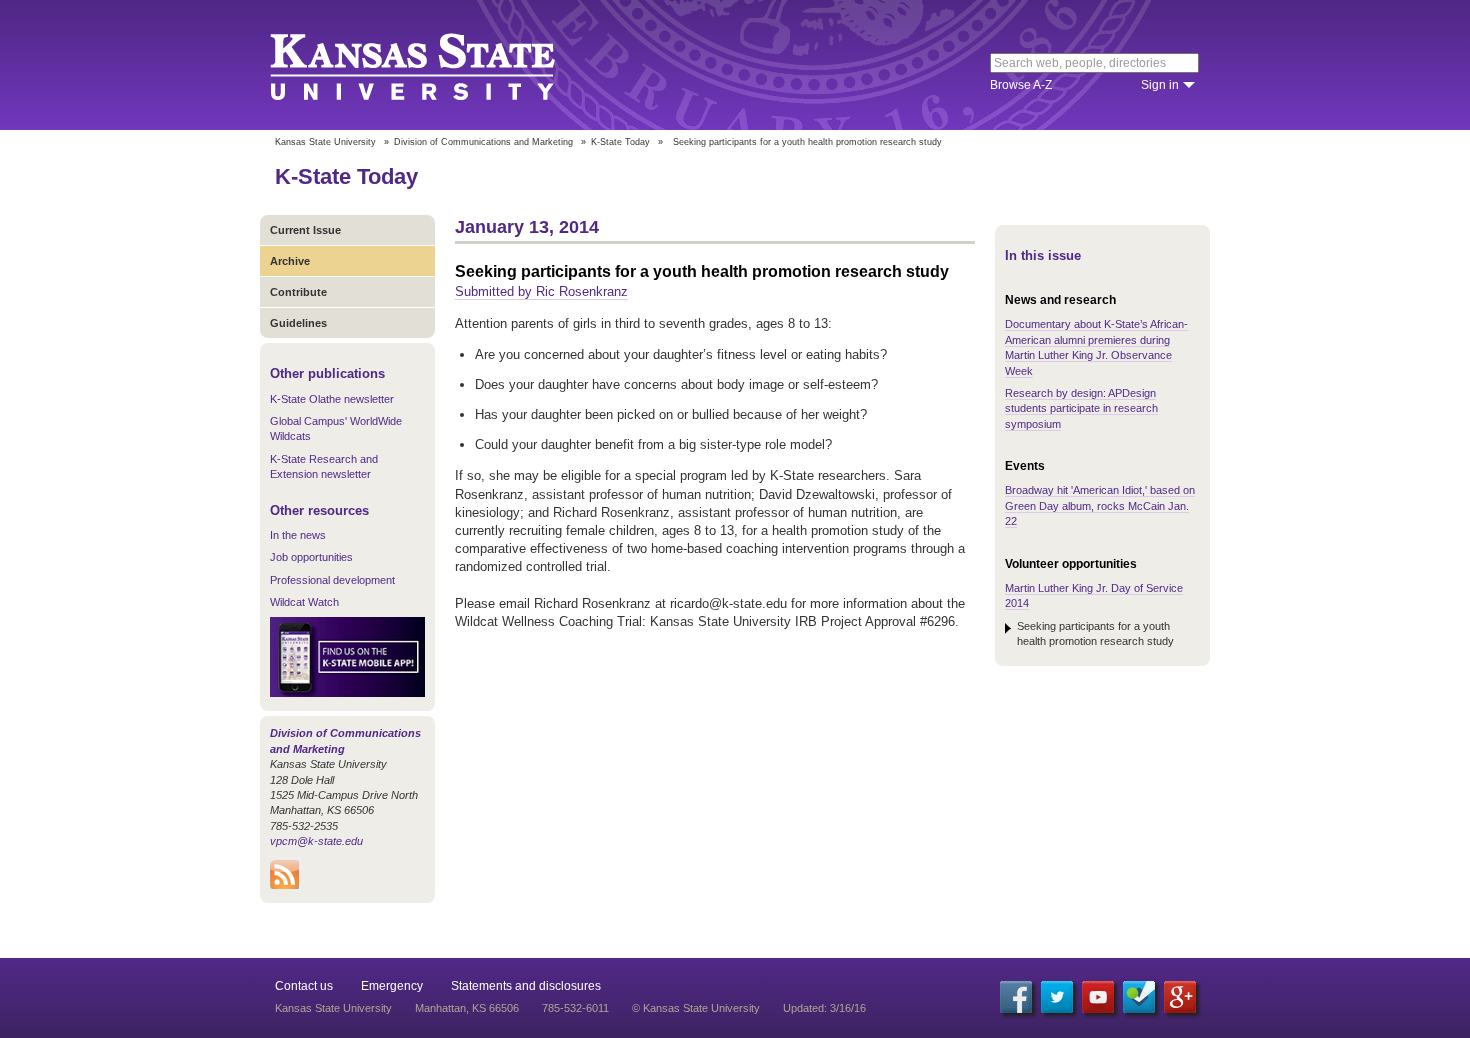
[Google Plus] (1180, 997)
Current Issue (305, 230)
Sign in (1160, 85)
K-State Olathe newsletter (332, 399)
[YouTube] (1098, 997)
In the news (298, 535)
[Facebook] (1016, 997)
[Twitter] (1057, 997)
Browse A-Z (1021, 85)
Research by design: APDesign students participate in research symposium (1081, 408)
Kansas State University (437, 65)
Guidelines (298, 323)
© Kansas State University (696, 1008)
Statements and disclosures (526, 986)
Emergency (392, 986)
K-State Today (620, 142)
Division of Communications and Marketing (483, 142)
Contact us (304, 986)
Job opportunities (311, 557)
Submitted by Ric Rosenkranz (541, 291)
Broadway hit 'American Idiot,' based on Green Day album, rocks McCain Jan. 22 (1100, 505)
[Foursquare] (1139, 997)
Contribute (298, 292)
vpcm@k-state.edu (316, 841)
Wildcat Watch (304, 602)
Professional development (332, 580)
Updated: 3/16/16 (824, 1008)
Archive (290, 261)
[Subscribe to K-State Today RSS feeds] (284, 885)
